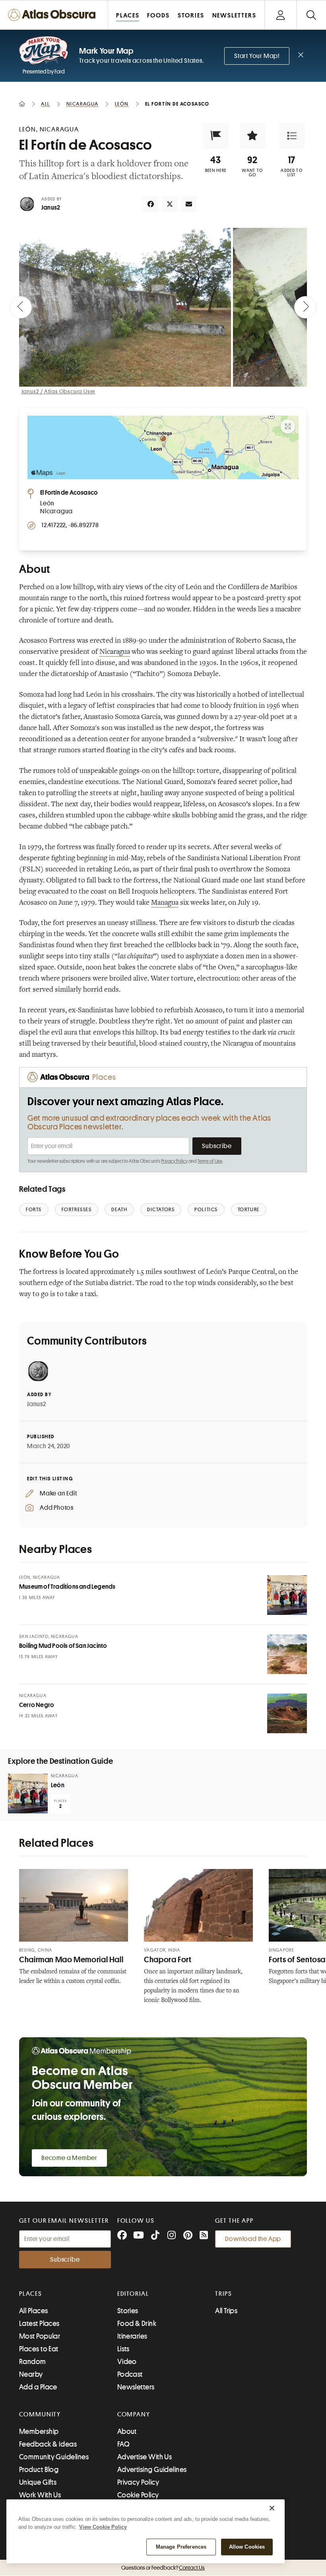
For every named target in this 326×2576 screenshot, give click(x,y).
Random (33, 2362)
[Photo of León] (28, 1794)
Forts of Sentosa (297, 1960)
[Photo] (287, 1595)
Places (31, 2294)
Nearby (31, 2374)
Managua (165, 903)
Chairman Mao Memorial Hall (71, 1960)
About (127, 2431)
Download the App (253, 2239)
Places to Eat (39, 2349)
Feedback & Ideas (48, 2444)
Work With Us (40, 2495)
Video (127, 2362)
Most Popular (40, 2336)
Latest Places (39, 2324)
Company (134, 2414)
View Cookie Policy (103, 2527)
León (58, 1785)
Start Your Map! (257, 56)
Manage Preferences (181, 2547)
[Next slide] (305, 307)
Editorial (133, 2294)
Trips (224, 2294)
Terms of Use (210, 1161)
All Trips (226, 2311)
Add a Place (38, 2387)
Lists (123, 2349)
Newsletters (136, 2387)
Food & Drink (137, 2324)
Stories (128, 2311)
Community (40, 2414)
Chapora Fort (168, 1960)
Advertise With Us (145, 2457)
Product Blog (39, 2470)
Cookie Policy (138, 2495)
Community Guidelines (54, 2457)
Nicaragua (115, 652)
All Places (34, 2311)
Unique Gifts (38, 2482)
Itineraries (132, 2336)
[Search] (311, 15)
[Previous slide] (21, 307)
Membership (39, 2431)
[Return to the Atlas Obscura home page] (54, 15)
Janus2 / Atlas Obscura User (59, 391)
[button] (216, 136)
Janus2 (51, 208)
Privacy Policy (174, 1161)
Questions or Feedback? (163, 2568)
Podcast (130, 2374)
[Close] (272, 2508)
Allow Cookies (247, 2547)
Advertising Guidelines (152, 2470)
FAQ (123, 2444)
